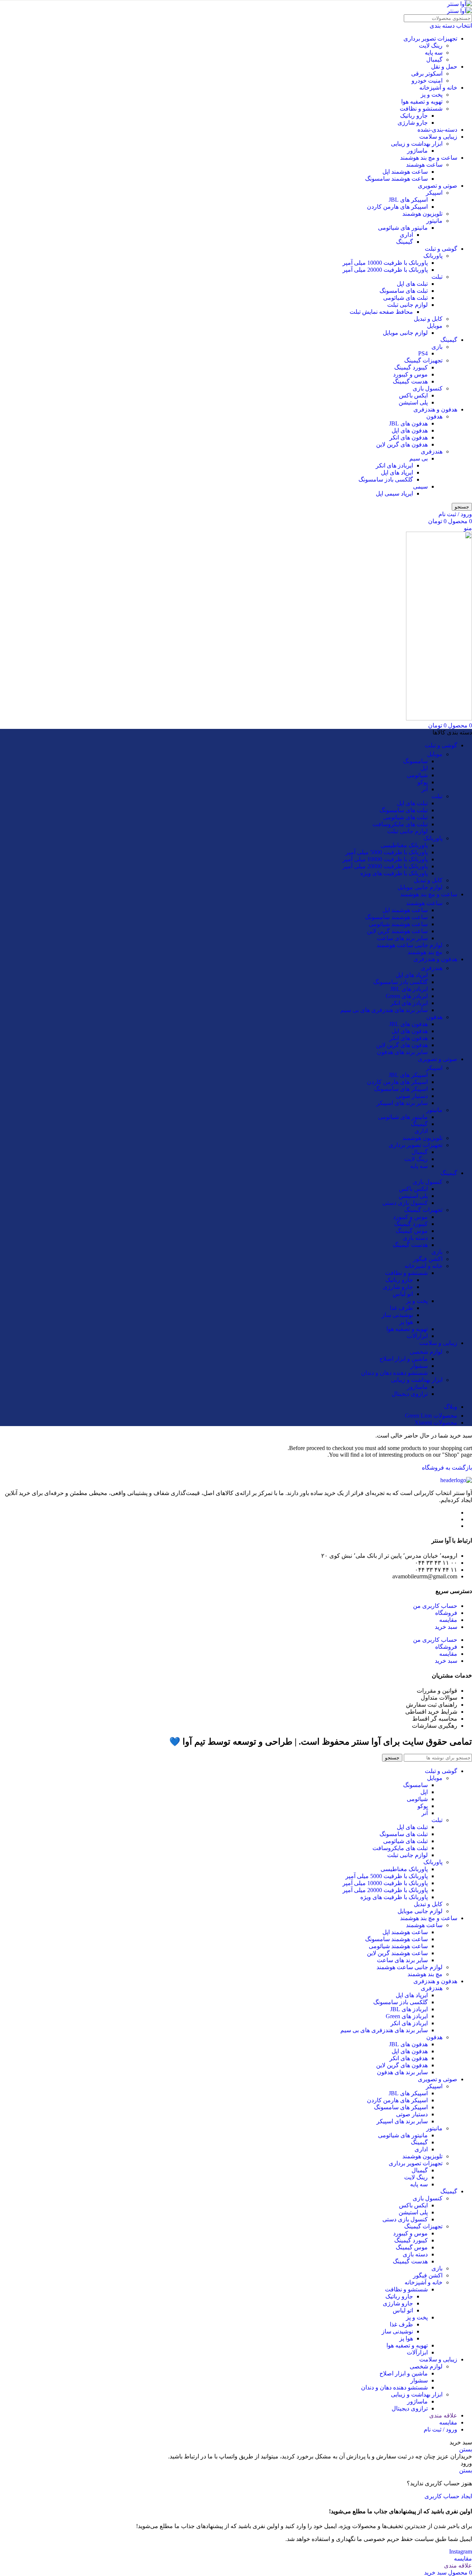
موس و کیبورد (410, 374)
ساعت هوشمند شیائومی (398, 924)
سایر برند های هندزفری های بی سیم (384, 1010)
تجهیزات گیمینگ (423, 360)
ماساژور (417, 151)
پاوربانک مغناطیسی (404, 845)
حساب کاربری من (435, 1606)
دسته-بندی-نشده (437, 130)
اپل (424, 768)
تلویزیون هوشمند (422, 214)
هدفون (434, 416)
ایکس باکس (413, 395)
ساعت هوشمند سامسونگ (396, 179)
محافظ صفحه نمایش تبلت (381, 312)
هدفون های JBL (408, 423)
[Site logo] (459, 4)
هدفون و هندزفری (435, 409)
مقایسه (448, 1620)
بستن (466, 2449)
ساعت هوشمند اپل (405, 172)
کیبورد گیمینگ (411, 367)
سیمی (420, 486)
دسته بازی (415, 1238)
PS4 (423, 353)
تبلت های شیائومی (405, 298)
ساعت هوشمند (424, 165)
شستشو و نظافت (421, 109)
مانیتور (434, 221)
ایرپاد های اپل (397, 472)
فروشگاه (446, 1613)
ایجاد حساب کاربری (448, 2496)
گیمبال (434, 60)
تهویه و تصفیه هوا (422, 102)
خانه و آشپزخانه (438, 88)
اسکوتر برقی (427, 74)
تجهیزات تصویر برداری (430, 39)
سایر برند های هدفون (402, 1052)
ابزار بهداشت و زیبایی (417, 144)
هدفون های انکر (409, 437)
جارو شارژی (413, 123)
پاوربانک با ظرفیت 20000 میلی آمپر (385, 270)
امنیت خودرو (427, 81)
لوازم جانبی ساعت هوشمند (409, 945)
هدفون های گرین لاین (402, 444)
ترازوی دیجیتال (410, 1394)
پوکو (423, 782)
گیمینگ (405, 242)
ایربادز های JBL (409, 989)
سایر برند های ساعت (402, 938)
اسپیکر (434, 193)
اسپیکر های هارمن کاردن (397, 207)
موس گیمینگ (412, 1231)
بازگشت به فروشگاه (447, 1468)
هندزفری (432, 451)
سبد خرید (446, 1627)
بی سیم (419, 458)
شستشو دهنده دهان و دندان (394, 1373)
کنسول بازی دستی (405, 1203)
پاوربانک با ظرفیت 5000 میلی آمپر (387, 852)
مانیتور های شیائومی (403, 228)
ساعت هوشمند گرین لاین (397, 931)
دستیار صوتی (412, 1096)
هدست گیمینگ (410, 381)
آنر (425, 789)
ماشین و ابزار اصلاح (404, 1359)
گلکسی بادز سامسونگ (386, 479)
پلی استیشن (413, 402)
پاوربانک (433, 256)
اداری (406, 235)
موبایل (435, 326)
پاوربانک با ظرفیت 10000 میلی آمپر (385, 263)
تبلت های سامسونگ (404, 291)
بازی (437, 347)
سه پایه (434, 53)
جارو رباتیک (414, 116)
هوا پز (406, 1322)
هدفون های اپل (410, 430)
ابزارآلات (417, 1336)
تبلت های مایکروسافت (400, 824)
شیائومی (417, 775)
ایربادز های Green (407, 996)
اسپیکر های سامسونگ (401, 1089)
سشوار (419, 1366)
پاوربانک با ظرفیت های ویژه (394, 873)
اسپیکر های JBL (408, 200)
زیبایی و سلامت (438, 137)
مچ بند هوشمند (425, 952)
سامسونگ (415, 761)
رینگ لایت (431, 46)
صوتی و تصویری (438, 186)
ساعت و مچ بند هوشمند (429, 158)
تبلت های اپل (412, 284)
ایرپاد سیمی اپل (394, 493)
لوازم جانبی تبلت (407, 305)
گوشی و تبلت (441, 249)
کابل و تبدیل (428, 319)
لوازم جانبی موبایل (405, 333)
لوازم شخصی (426, 1352)
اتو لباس (403, 1294)
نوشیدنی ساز (397, 1315)
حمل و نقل (444, 67)
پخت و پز (432, 95)
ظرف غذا (401, 1308)
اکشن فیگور (428, 1259)
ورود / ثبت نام (440, 2429)
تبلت (437, 277)
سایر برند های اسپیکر (402, 1103)
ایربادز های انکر (394, 465)
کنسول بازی (428, 388)
